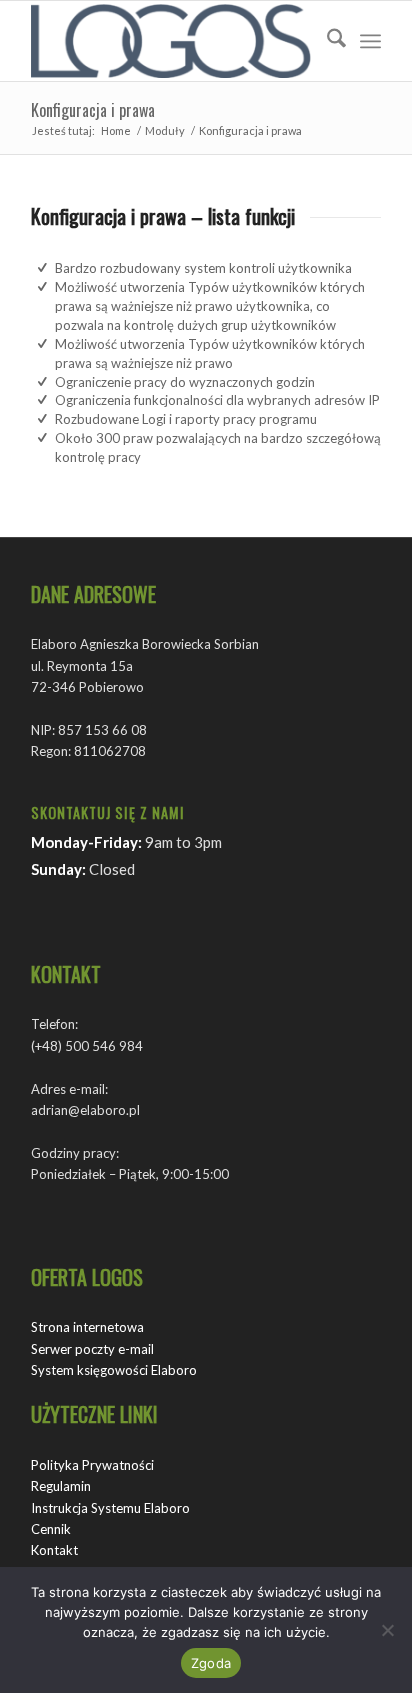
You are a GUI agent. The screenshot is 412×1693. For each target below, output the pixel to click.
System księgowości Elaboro (114, 1370)
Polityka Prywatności (92, 1465)
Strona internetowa (87, 1327)
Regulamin (61, 1486)
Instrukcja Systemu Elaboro (110, 1508)
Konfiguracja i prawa (93, 110)
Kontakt (54, 1550)
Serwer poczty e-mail (92, 1349)
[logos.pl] (171, 41)
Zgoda (211, 1663)
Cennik (51, 1529)
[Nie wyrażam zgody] (387, 1630)
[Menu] (370, 41)
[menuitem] (326, 41)
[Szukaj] (326, 41)
